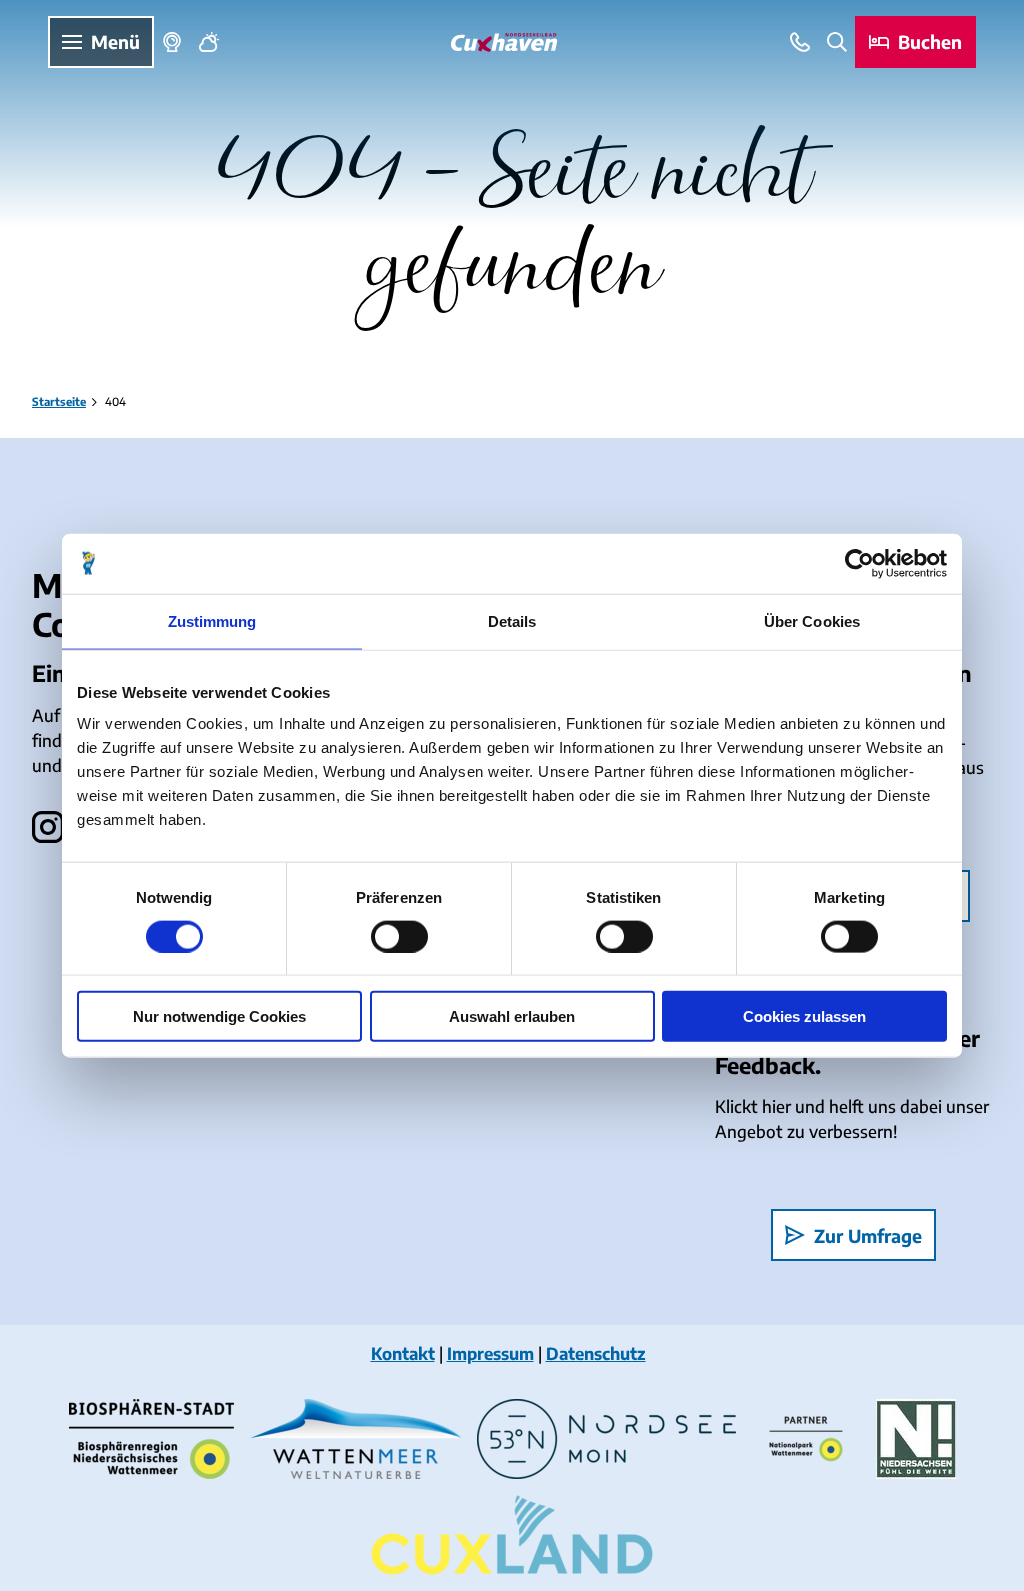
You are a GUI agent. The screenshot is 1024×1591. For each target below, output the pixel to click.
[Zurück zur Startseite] (504, 42)
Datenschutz (596, 1353)
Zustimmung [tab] (212, 620)
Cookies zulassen (804, 1016)
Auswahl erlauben (512, 1016)
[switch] (399, 936)
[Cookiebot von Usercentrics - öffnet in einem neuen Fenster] (859, 563)
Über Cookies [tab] (812, 620)
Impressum (490, 1353)
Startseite (59, 401)
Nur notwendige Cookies (219, 1016)
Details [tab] (512, 620)
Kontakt (403, 1353)
